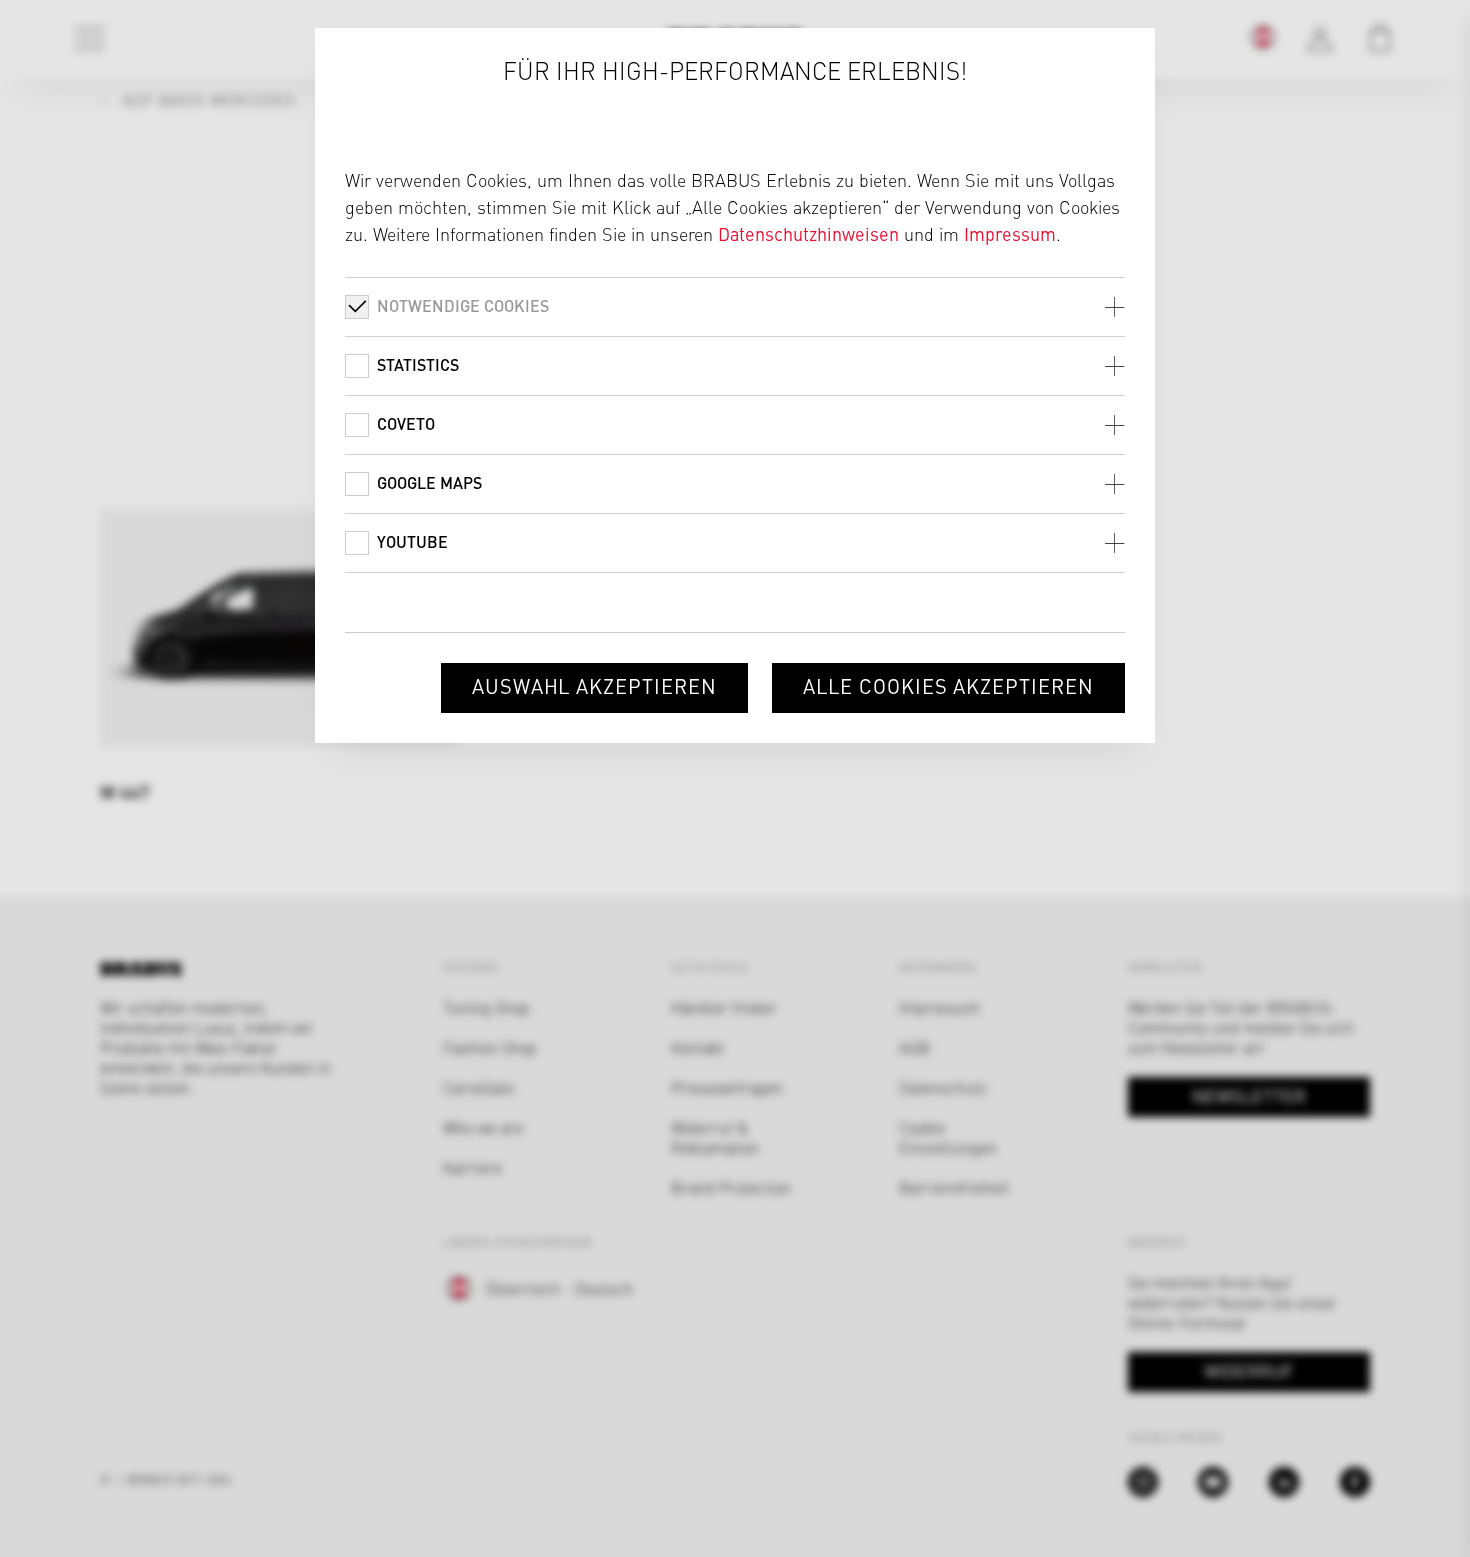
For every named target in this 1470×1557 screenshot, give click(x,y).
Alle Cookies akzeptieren (948, 685)
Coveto (406, 423)
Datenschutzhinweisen (808, 233)
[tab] (735, 306)
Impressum (1010, 233)
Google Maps (429, 482)
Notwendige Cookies (463, 305)
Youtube (412, 541)
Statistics (418, 364)
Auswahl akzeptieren (594, 685)
